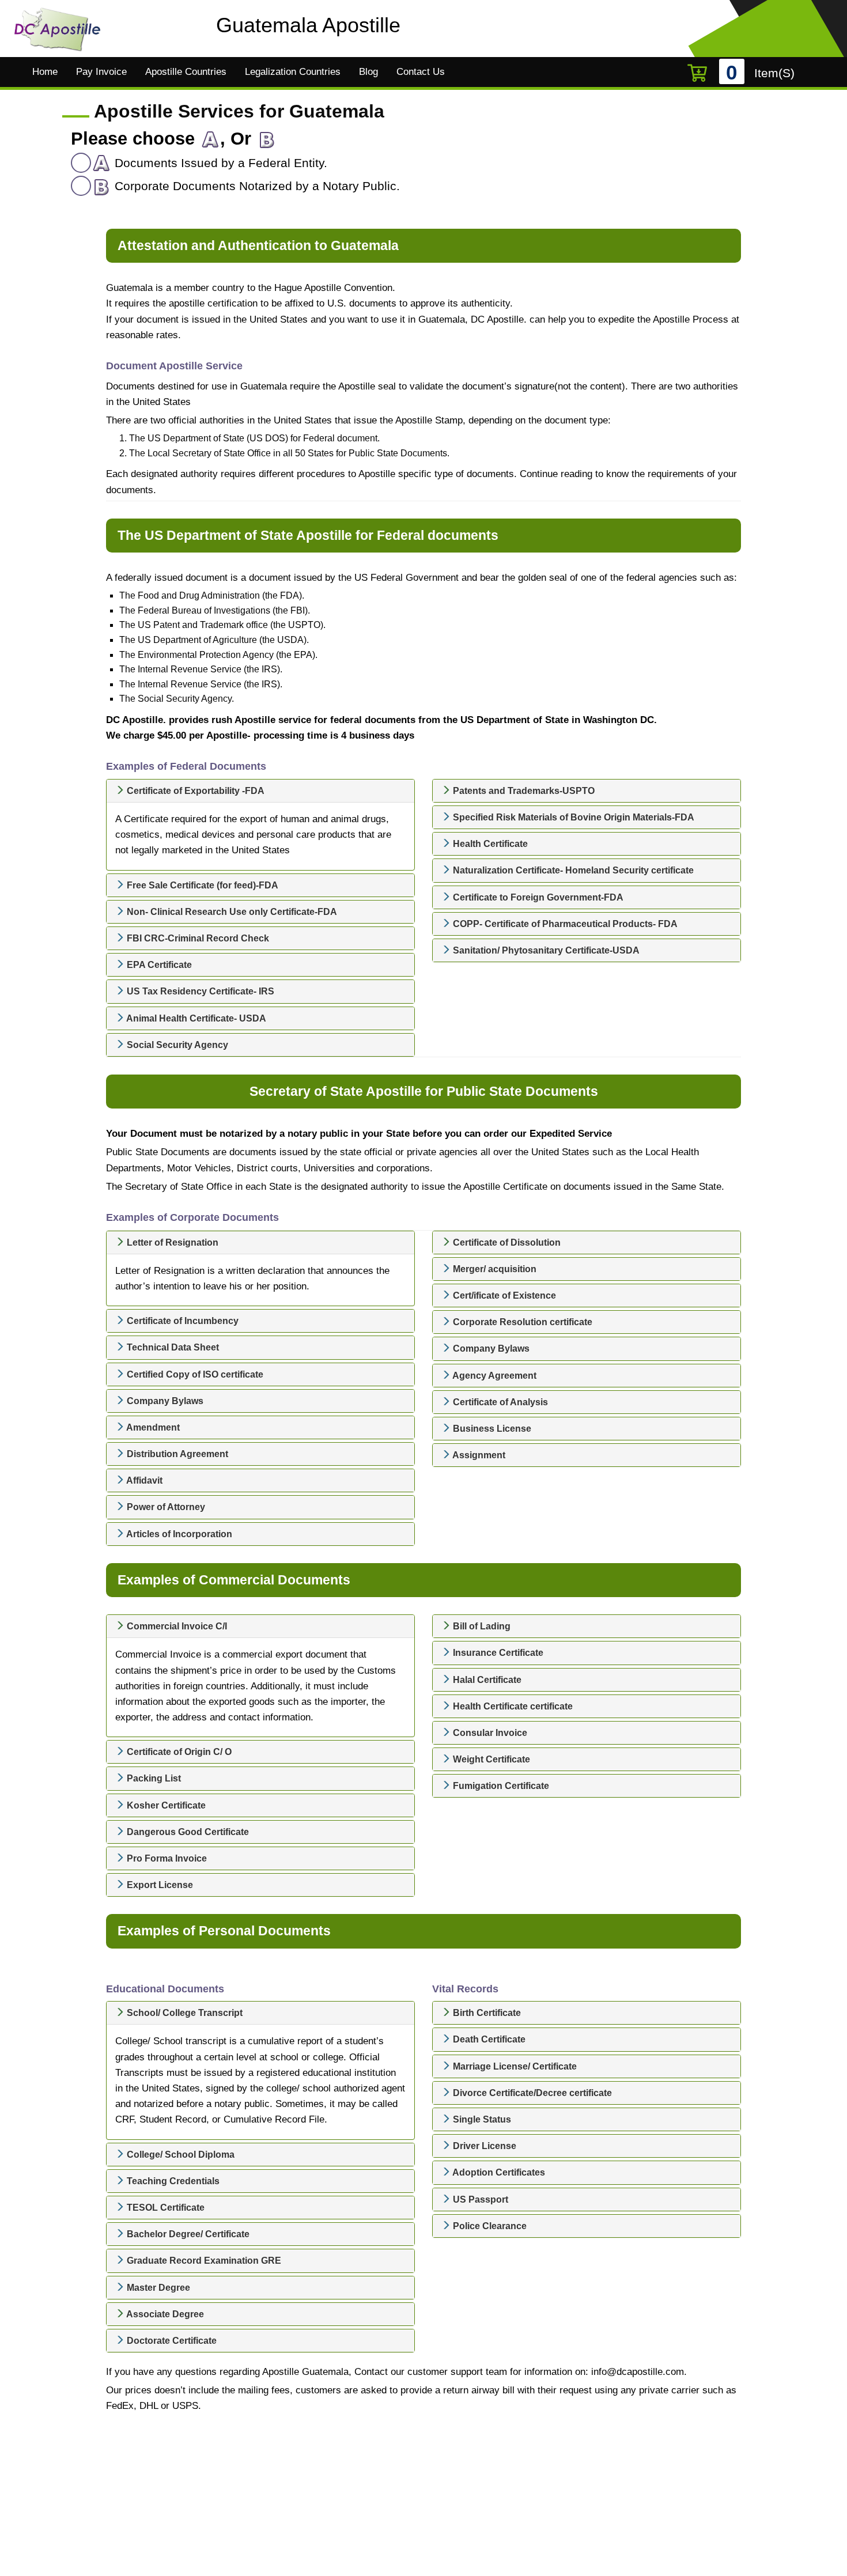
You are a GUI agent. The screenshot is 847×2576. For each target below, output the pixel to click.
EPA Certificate (158, 965)
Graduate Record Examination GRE (203, 2261)
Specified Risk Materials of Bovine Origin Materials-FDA (572, 817)
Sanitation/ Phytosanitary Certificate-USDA (545, 950)
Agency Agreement (494, 1376)
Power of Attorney (165, 1507)
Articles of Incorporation (178, 1534)
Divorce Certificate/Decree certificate (531, 2093)
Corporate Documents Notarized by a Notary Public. (256, 186)
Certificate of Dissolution (506, 1242)
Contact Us (421, 72)
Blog (368, 72)
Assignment (478, 1455)
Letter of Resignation (171, 1242)
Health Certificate (489, 844)
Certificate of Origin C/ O (178, 1752)
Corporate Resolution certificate (521, 1322)
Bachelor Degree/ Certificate (187, 2234)
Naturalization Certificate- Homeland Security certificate (572, 870)
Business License (491, 1429)
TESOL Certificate (165, 2208)
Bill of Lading (481, 1626)
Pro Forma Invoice (166, 1858)
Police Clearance (489, 2226)
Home (45, 72)
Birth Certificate (486, 2013)
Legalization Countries (293, 72)
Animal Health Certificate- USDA (195, 1018)
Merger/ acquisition (494, 1269)
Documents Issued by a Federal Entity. (219, 163)
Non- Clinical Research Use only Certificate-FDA (231, 912)
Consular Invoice (489, 1733)
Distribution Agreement (176, 1454)
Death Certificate (488, 2039)
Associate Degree (164, 2314)
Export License (159, 1885)
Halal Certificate (486, 1680)
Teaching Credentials (172, 2181)
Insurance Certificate (497, 1653)
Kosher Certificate (165, 1805)
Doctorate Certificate (171, 2341)
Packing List (153, 1778)
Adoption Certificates (498, 2172)
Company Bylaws (164, 1401)
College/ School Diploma (179, 2155)
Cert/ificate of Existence (503, 1295)
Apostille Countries (186, 72)
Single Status (481, 2119)
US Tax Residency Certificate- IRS (199, 991)
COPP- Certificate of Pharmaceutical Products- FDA (564, 924)
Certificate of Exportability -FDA (194, 791)
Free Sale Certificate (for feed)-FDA (201, 885)
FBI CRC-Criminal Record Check (197, 938)
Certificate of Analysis (499, 1402)
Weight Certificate (490, 1759)
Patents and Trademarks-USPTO (523, 791)
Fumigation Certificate (500, 1786)
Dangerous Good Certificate (187, 1832)
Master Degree (157, 2288)
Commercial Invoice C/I (176, 1626)
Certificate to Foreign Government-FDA (537, 897)
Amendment (152, 1427)
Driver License (483, 2146)
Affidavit (143, 1480)
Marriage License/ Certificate (514, 2066)
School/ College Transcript (184, 2013)
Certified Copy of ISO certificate (194, 1374)
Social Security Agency (176, 1045)
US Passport (479, 2199)
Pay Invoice (101, 72)
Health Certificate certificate (512, 1706)
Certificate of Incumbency (181, 1321)
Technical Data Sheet (172, 1347)
